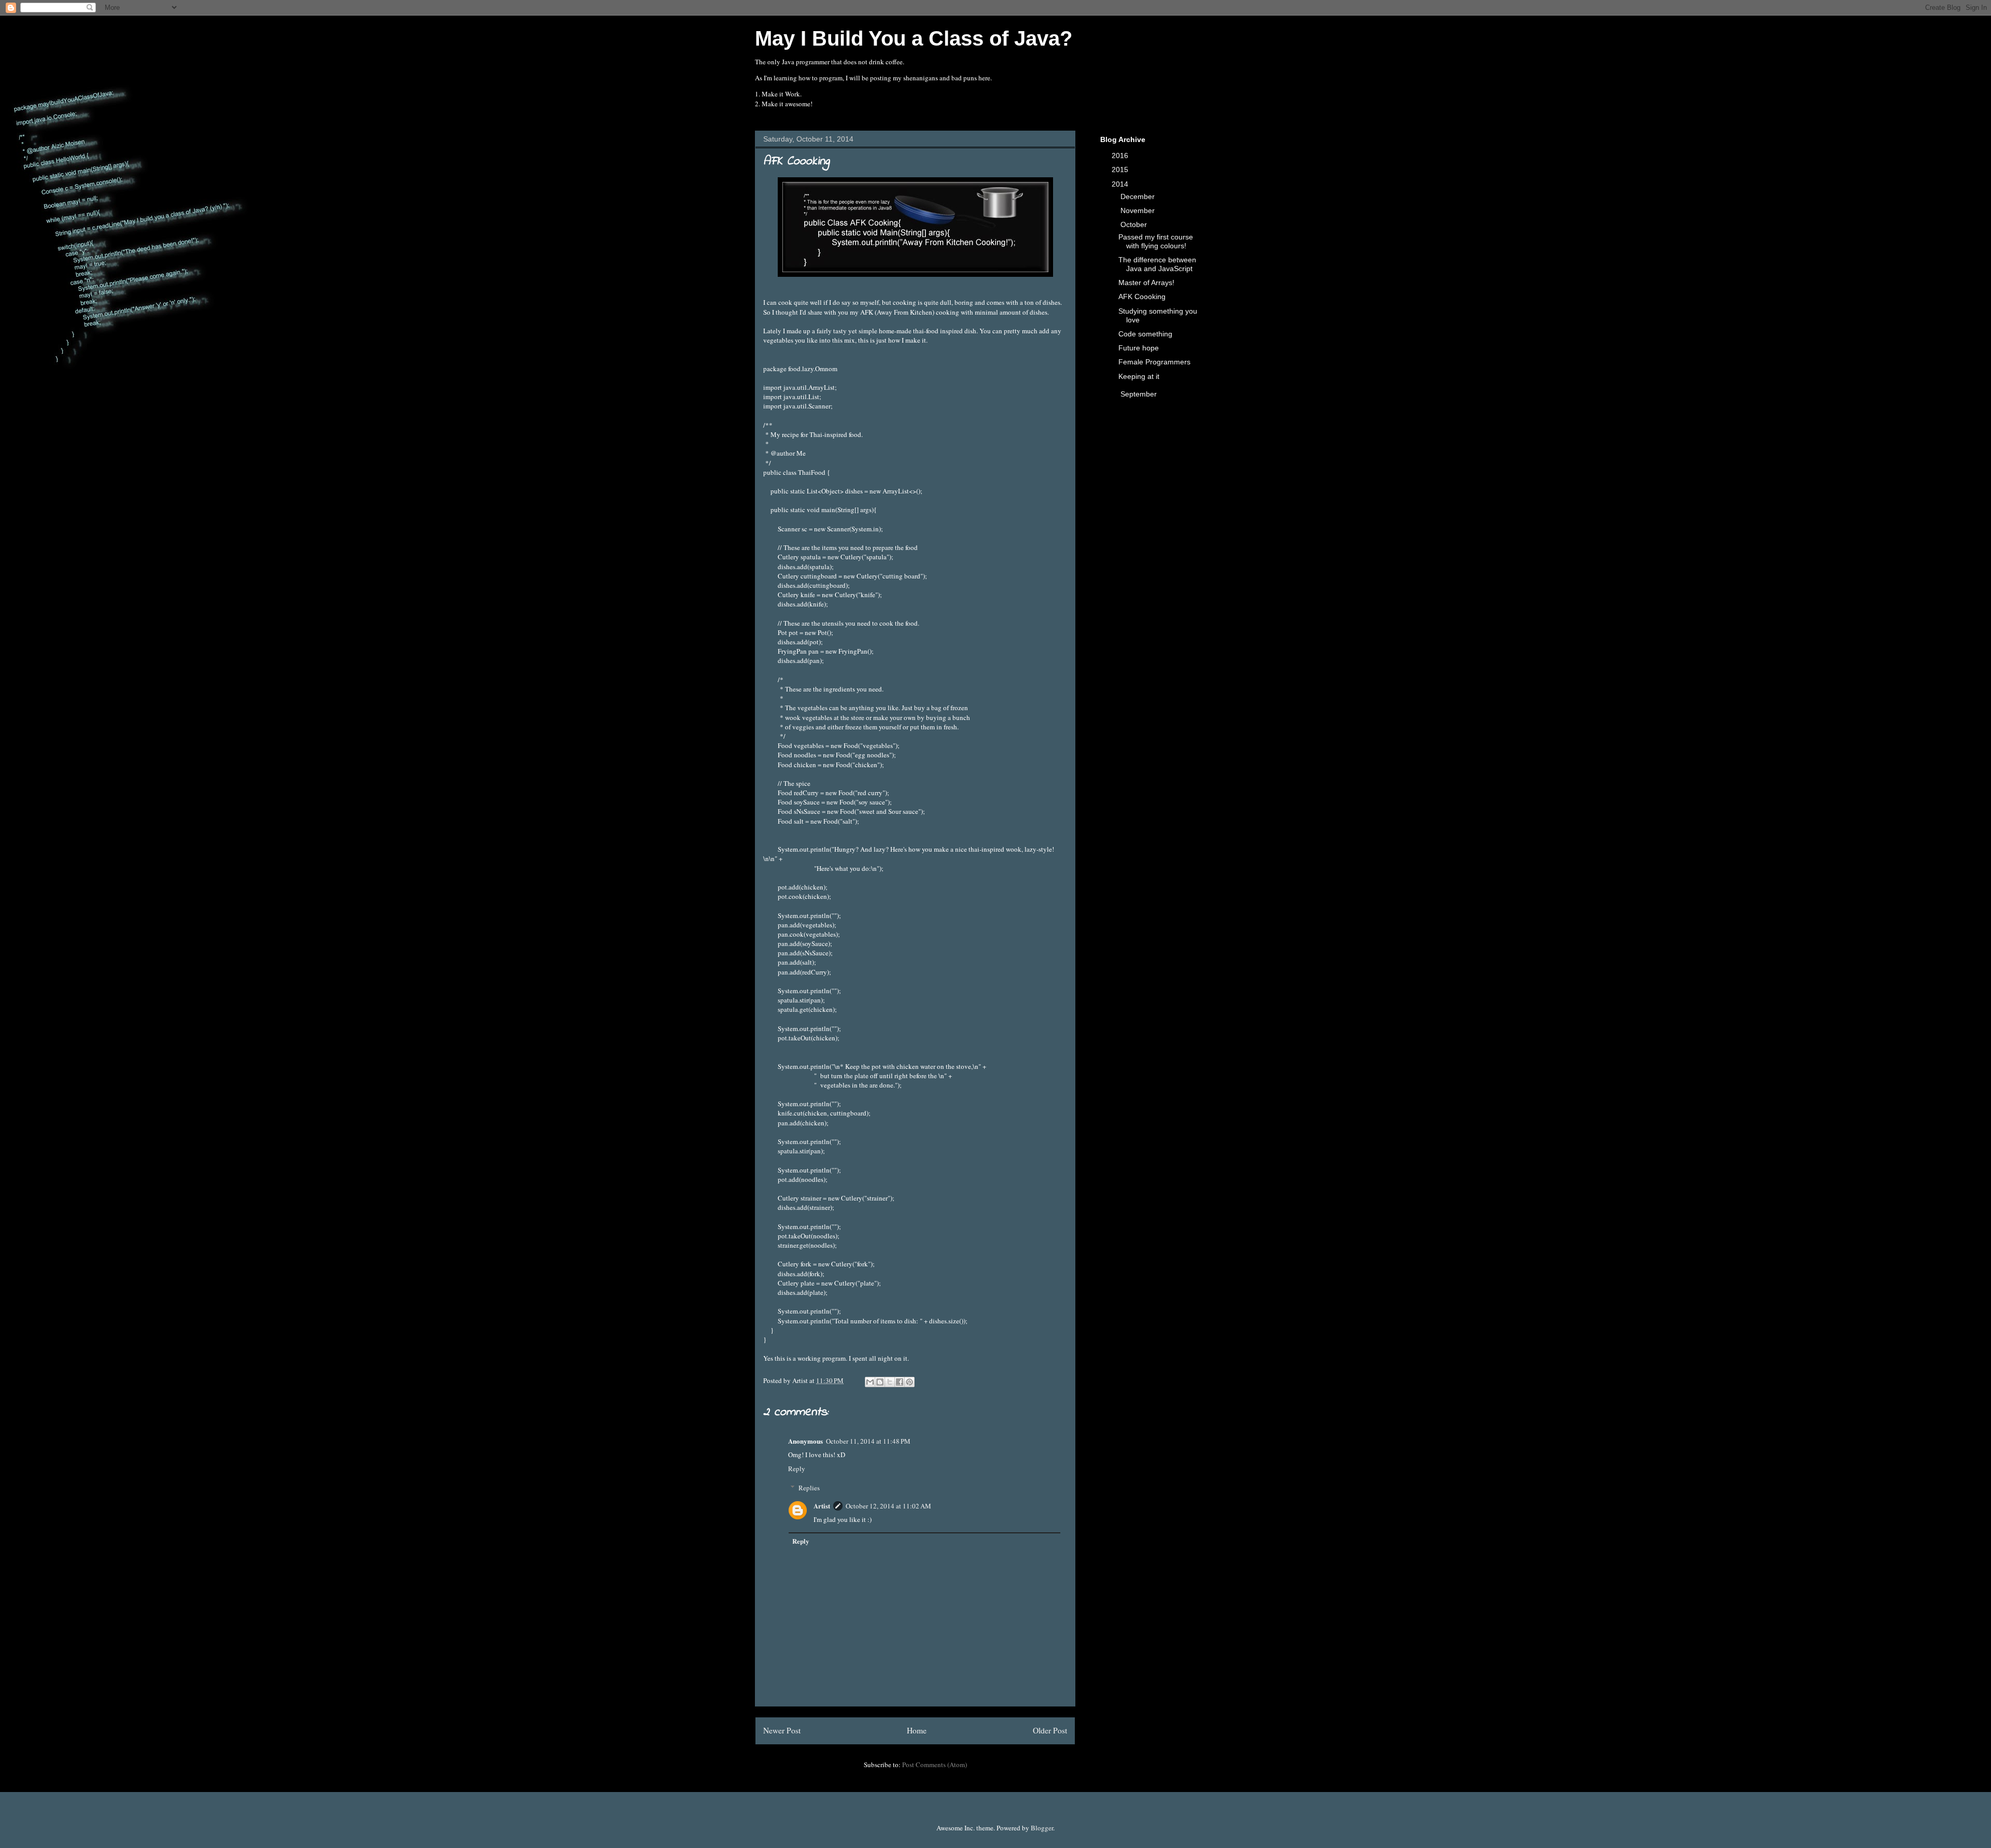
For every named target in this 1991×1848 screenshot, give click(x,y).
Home (917, 1730)
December (1139, 196)
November (1139, 210)
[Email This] (870, 1382)
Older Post (1050, 1730)
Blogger (1042, 1828)
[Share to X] (890, 1382)
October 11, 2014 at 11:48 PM (868, 1441)
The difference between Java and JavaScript (1157, 264)
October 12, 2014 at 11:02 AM (888, 1506)
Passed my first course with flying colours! (1156, 241)
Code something (1145, 334)
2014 (1121, 184)
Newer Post (782, 1730)
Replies (809, 1488)
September (1140, 394)
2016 (1121, 156)
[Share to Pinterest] (909, 1382)
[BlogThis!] (880, 1382)
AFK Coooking (1142, 297)
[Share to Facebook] (900, 1382)
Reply (797, 1469)
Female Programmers (1154, 362)
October (1135, 224)
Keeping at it (1139, 376)
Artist (822, 1506)
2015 (1121, 170)
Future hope (1139, 348)
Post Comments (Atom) (935, 1765)
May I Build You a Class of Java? (914, 38)
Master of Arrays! (1146, 283)
